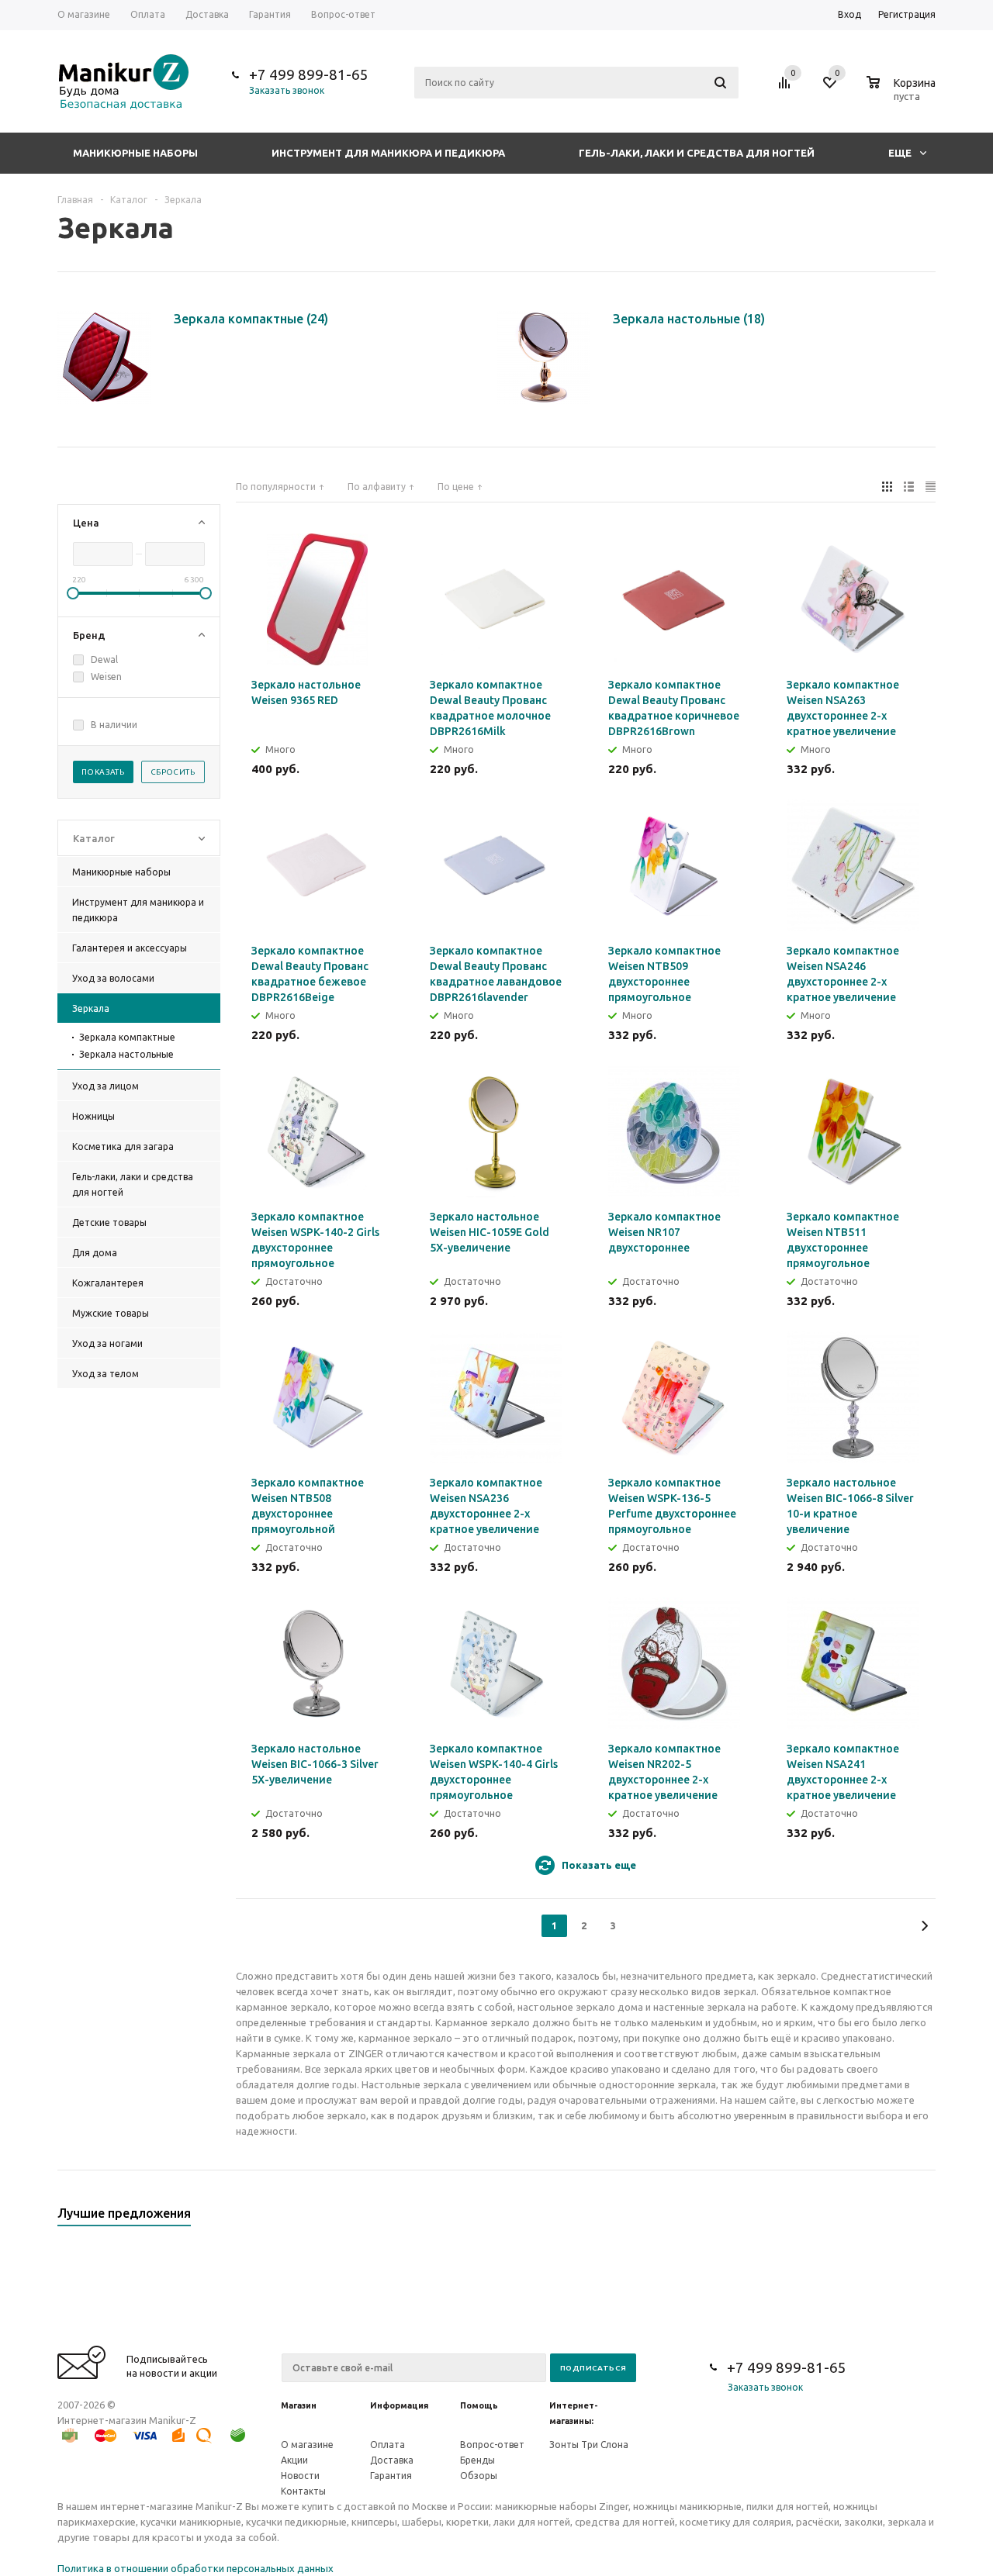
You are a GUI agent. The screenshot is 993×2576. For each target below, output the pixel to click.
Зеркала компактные (127, 1037)
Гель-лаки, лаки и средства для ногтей (697, 153)
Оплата (388, 2445)
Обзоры (479, 2476)
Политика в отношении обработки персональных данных (195, 2568)
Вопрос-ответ (492, 2445)
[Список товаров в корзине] (903, 94)
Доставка (392, 2460)
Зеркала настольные (126, 1054)
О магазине (307, 2445)
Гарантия (391, 2476)
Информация (399, 2405)
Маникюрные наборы (135, 153)
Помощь (479, 2405)
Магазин (299, 2405)
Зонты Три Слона (589, 2445)
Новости (300, 2476)
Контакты (303, 2491)
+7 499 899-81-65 (309, 74)
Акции (294, 2460)
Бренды (477, 2460)
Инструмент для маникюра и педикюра (388, 153)
